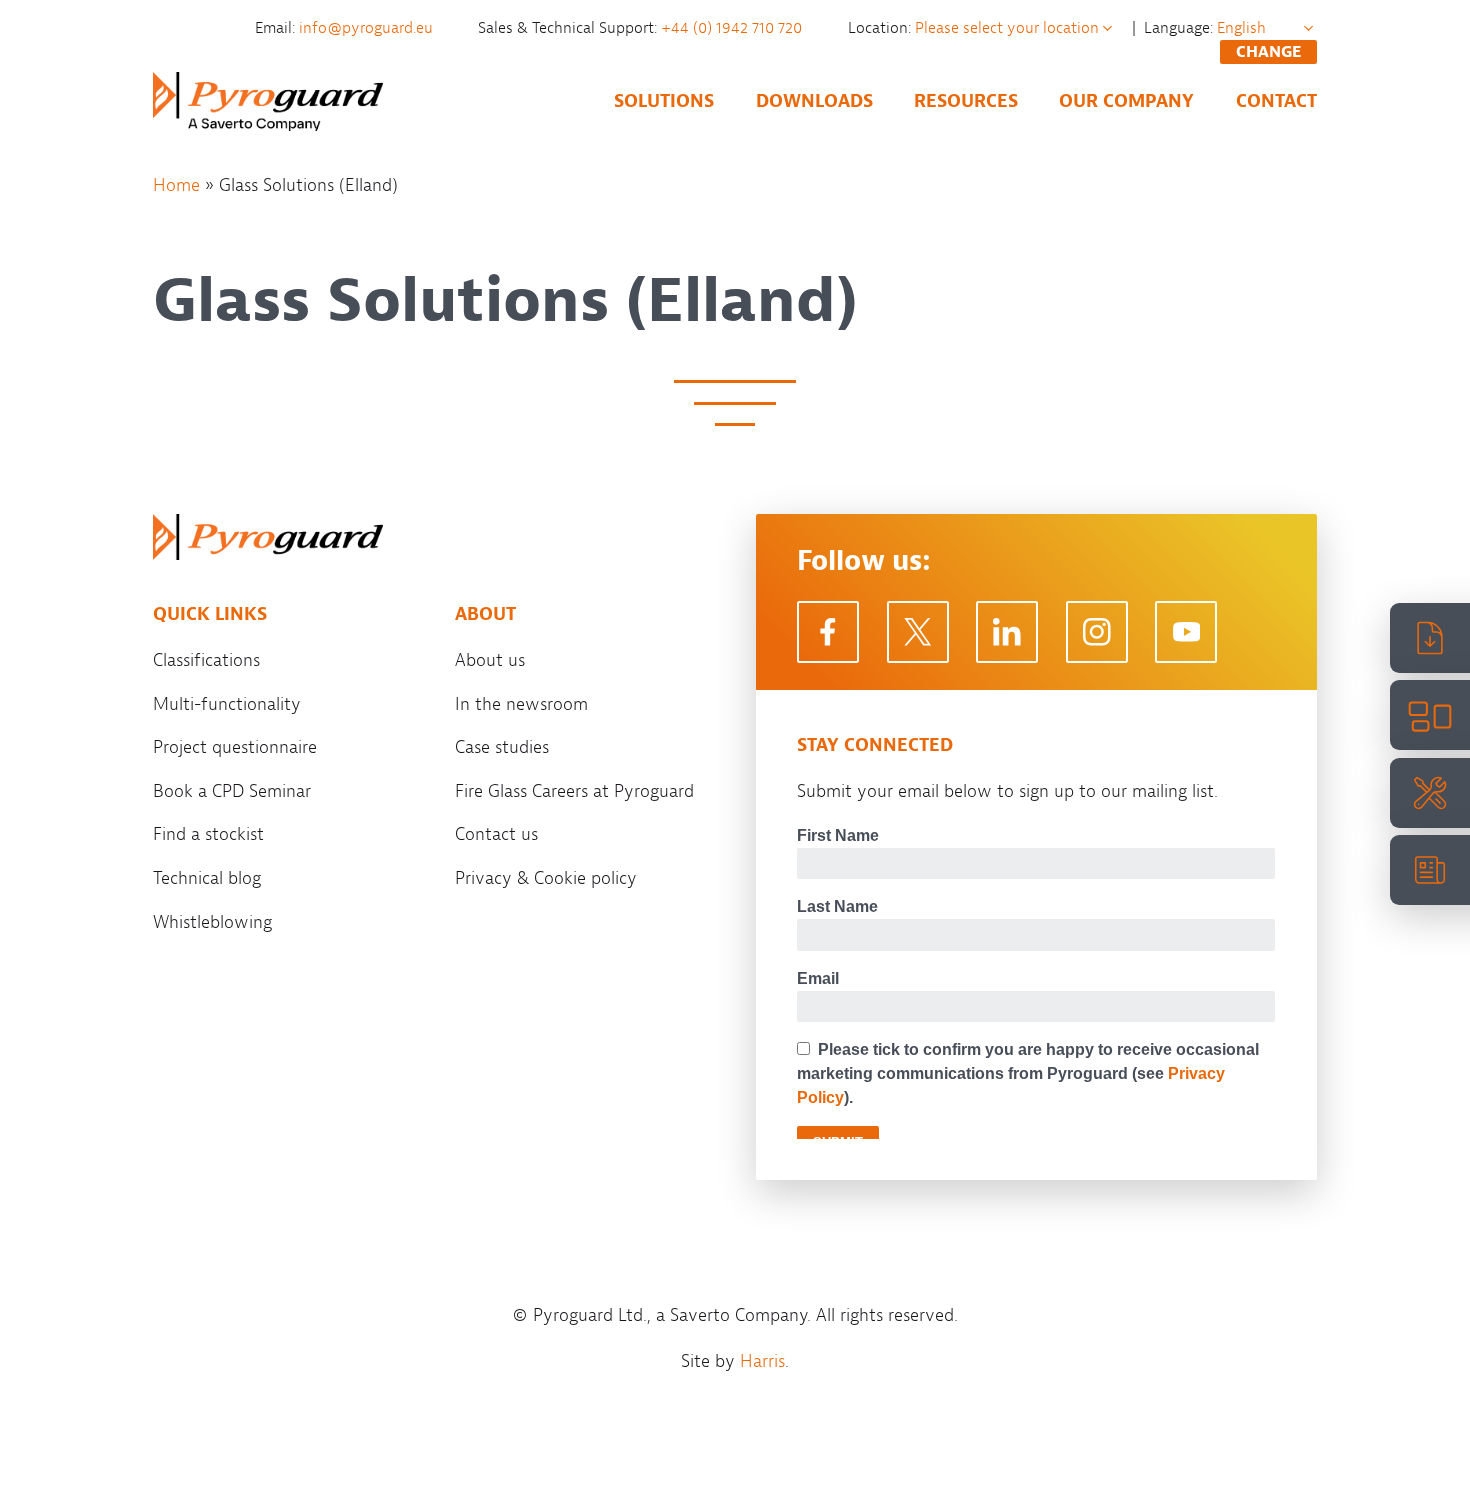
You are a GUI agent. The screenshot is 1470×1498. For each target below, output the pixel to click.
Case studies (502, 747)
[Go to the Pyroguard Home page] (268, 101)
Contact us (496, 834)
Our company (1126, 101)
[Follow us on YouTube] (1186, 632)
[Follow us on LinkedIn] (1007, 632)
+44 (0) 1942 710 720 (733, 28)
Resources (966, 101)
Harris (762, 1361)
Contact (1276, 101)
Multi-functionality (227, 704)
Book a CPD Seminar (232, 791)
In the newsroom (521, 704)
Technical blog (207, 878)
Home (176, 185)
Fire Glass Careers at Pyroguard (574, 791)
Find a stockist (208, 834)
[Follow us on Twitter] (918, 632)
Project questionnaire (235, 747)
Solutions (664, 101)
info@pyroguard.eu (368, 28)
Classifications (206, 660)
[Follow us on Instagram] (1097, 632)
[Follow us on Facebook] (828, 632)
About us (490, 660)
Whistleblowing (212, 922)
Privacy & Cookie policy (546, 878)
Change (1268, 52)
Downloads (814, 101)
